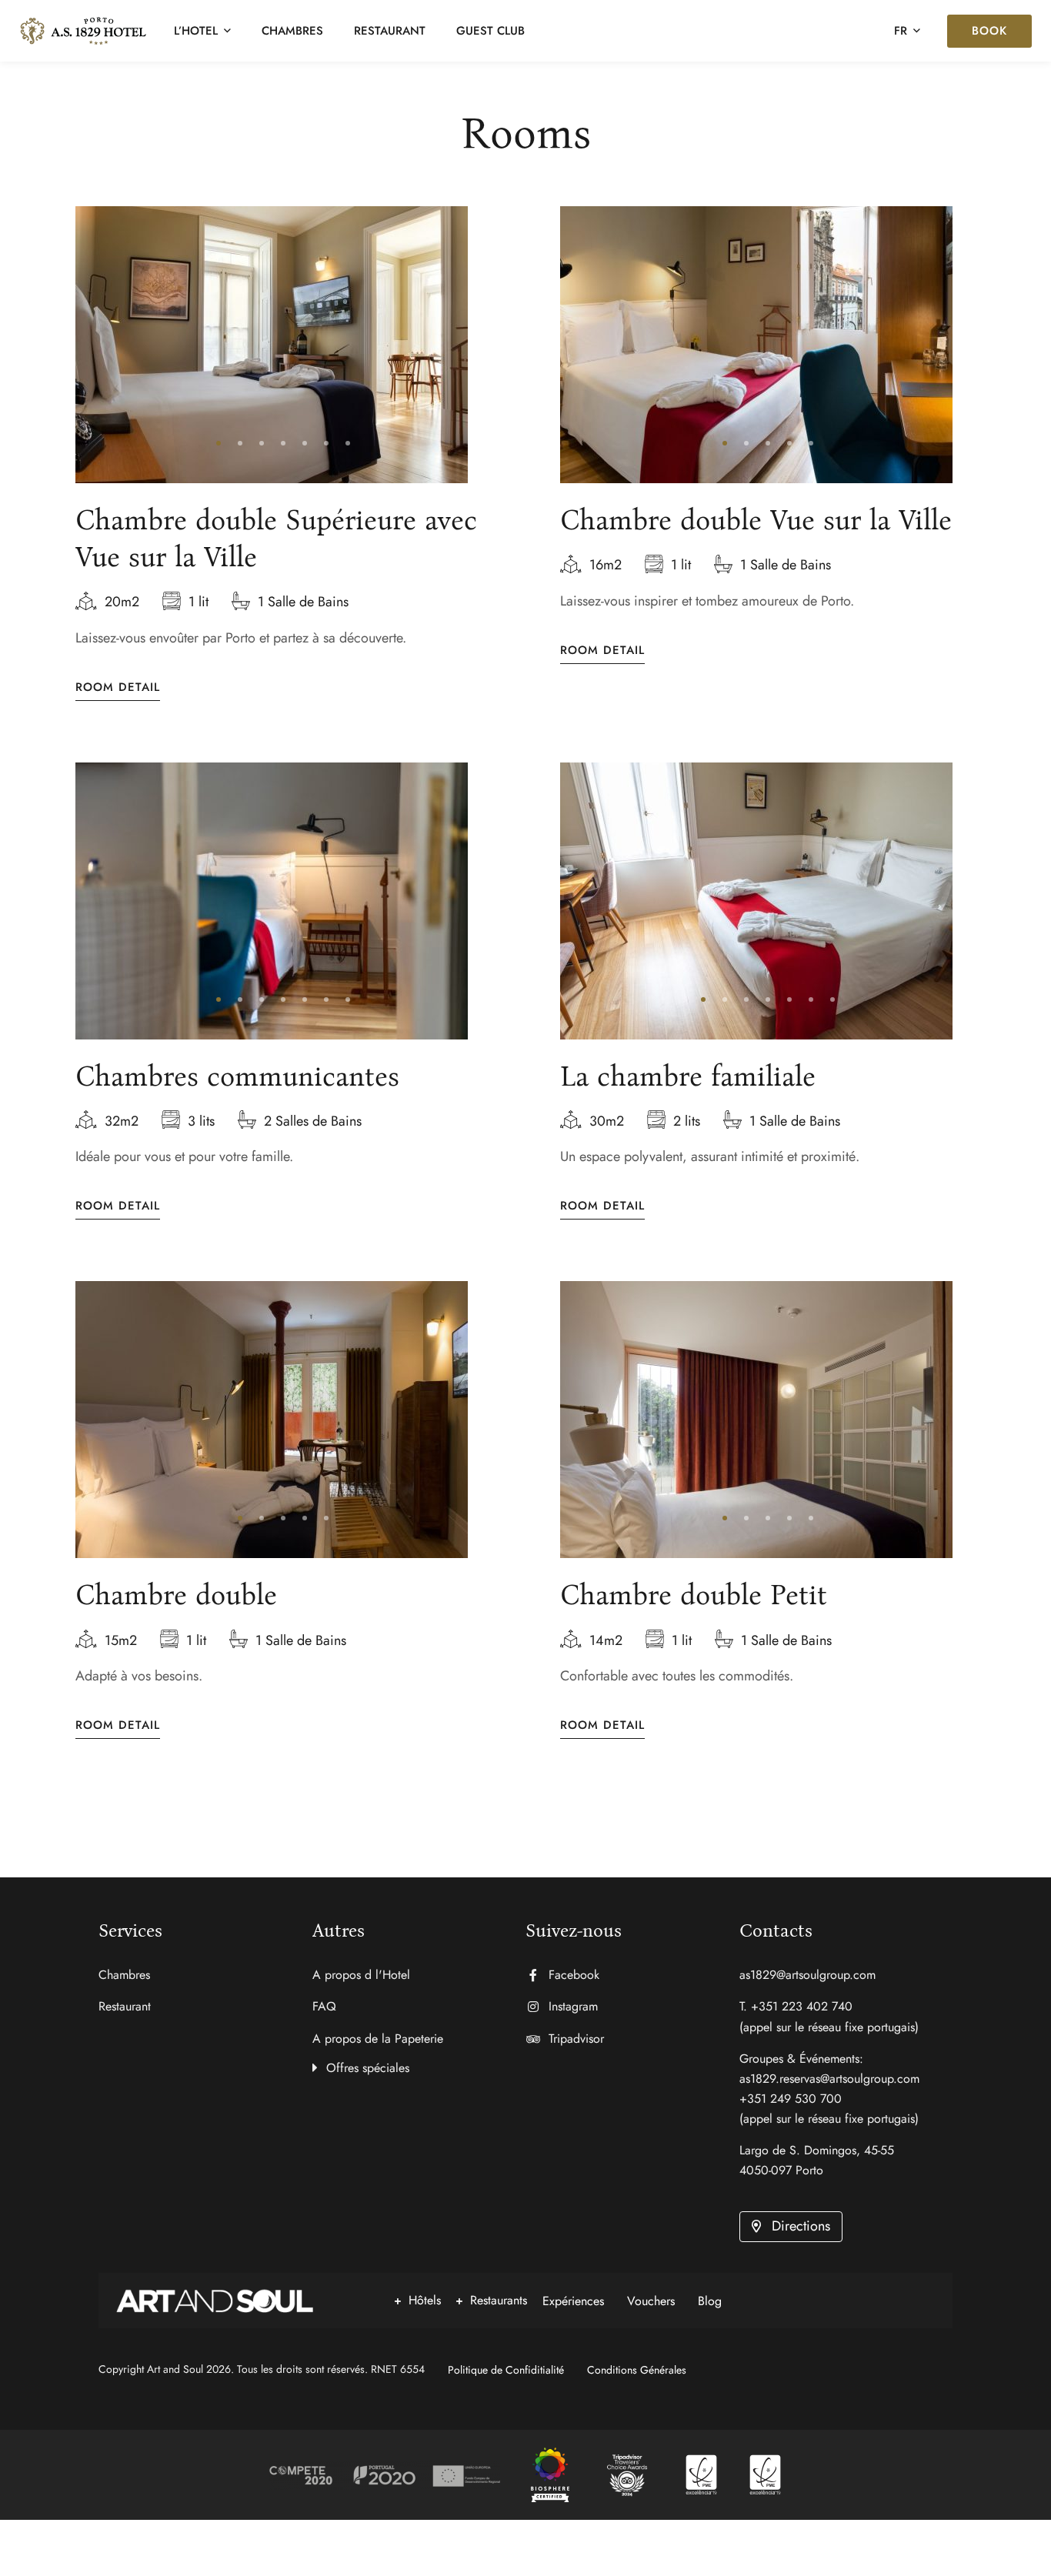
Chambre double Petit (694, 1595)
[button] (219, 443)
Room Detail (118, 687)
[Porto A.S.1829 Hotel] (83, 31)
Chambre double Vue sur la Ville (756, 520)
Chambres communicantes (237, 1076)
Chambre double (176, 1595)
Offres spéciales (368, 2068)
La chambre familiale (688, 1076)
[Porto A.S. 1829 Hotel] (550, 2475)
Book (989, 31)
